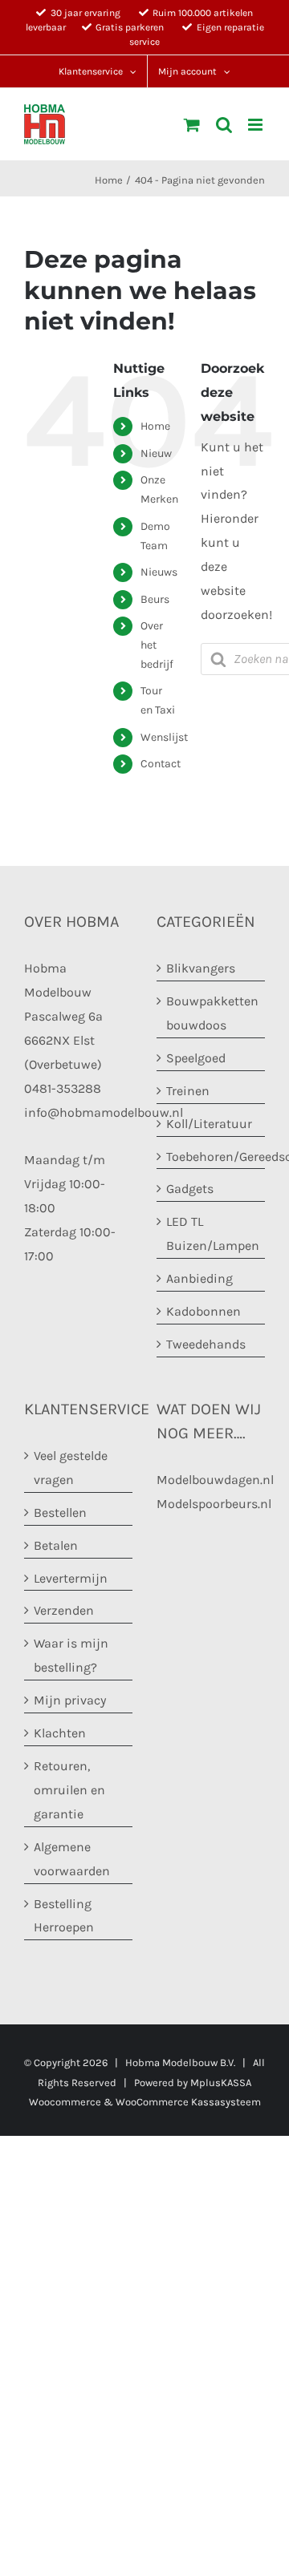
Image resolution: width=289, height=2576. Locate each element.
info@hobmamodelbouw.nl (104, 1112)
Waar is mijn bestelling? (71, 1655)
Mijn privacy (70, 1700)
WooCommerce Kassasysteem (188, 2102)
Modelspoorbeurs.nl (214, 1504)
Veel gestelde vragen (71, 1468)
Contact (161, 764)
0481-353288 (63, 1088)
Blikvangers (201, 968)
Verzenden (64, 1610)
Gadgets (190, 1189)
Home (155, 426)
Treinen (188, 1091)
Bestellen (60, 1512)
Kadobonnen (204, 1311)
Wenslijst (164, 737)
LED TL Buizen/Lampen (212, 1233)
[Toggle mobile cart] (192, 125)
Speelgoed (196, 1058)
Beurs (155, 599)
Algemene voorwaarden (72, 1859)
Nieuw (156, 453)
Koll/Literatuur (209, 1124)
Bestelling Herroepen (64, 1916)
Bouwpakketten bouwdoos (212, 1013)
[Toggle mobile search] (224, 125)
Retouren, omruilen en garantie (69, 1790)
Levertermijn (71, 1578)
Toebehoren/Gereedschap (212, 1157)
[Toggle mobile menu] (256, 125)
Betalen (56, 1545)
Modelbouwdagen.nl (215, 1480)
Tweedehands (206, 1344)
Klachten (60, 1733)
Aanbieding (199, 1278)
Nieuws (159, 572)
